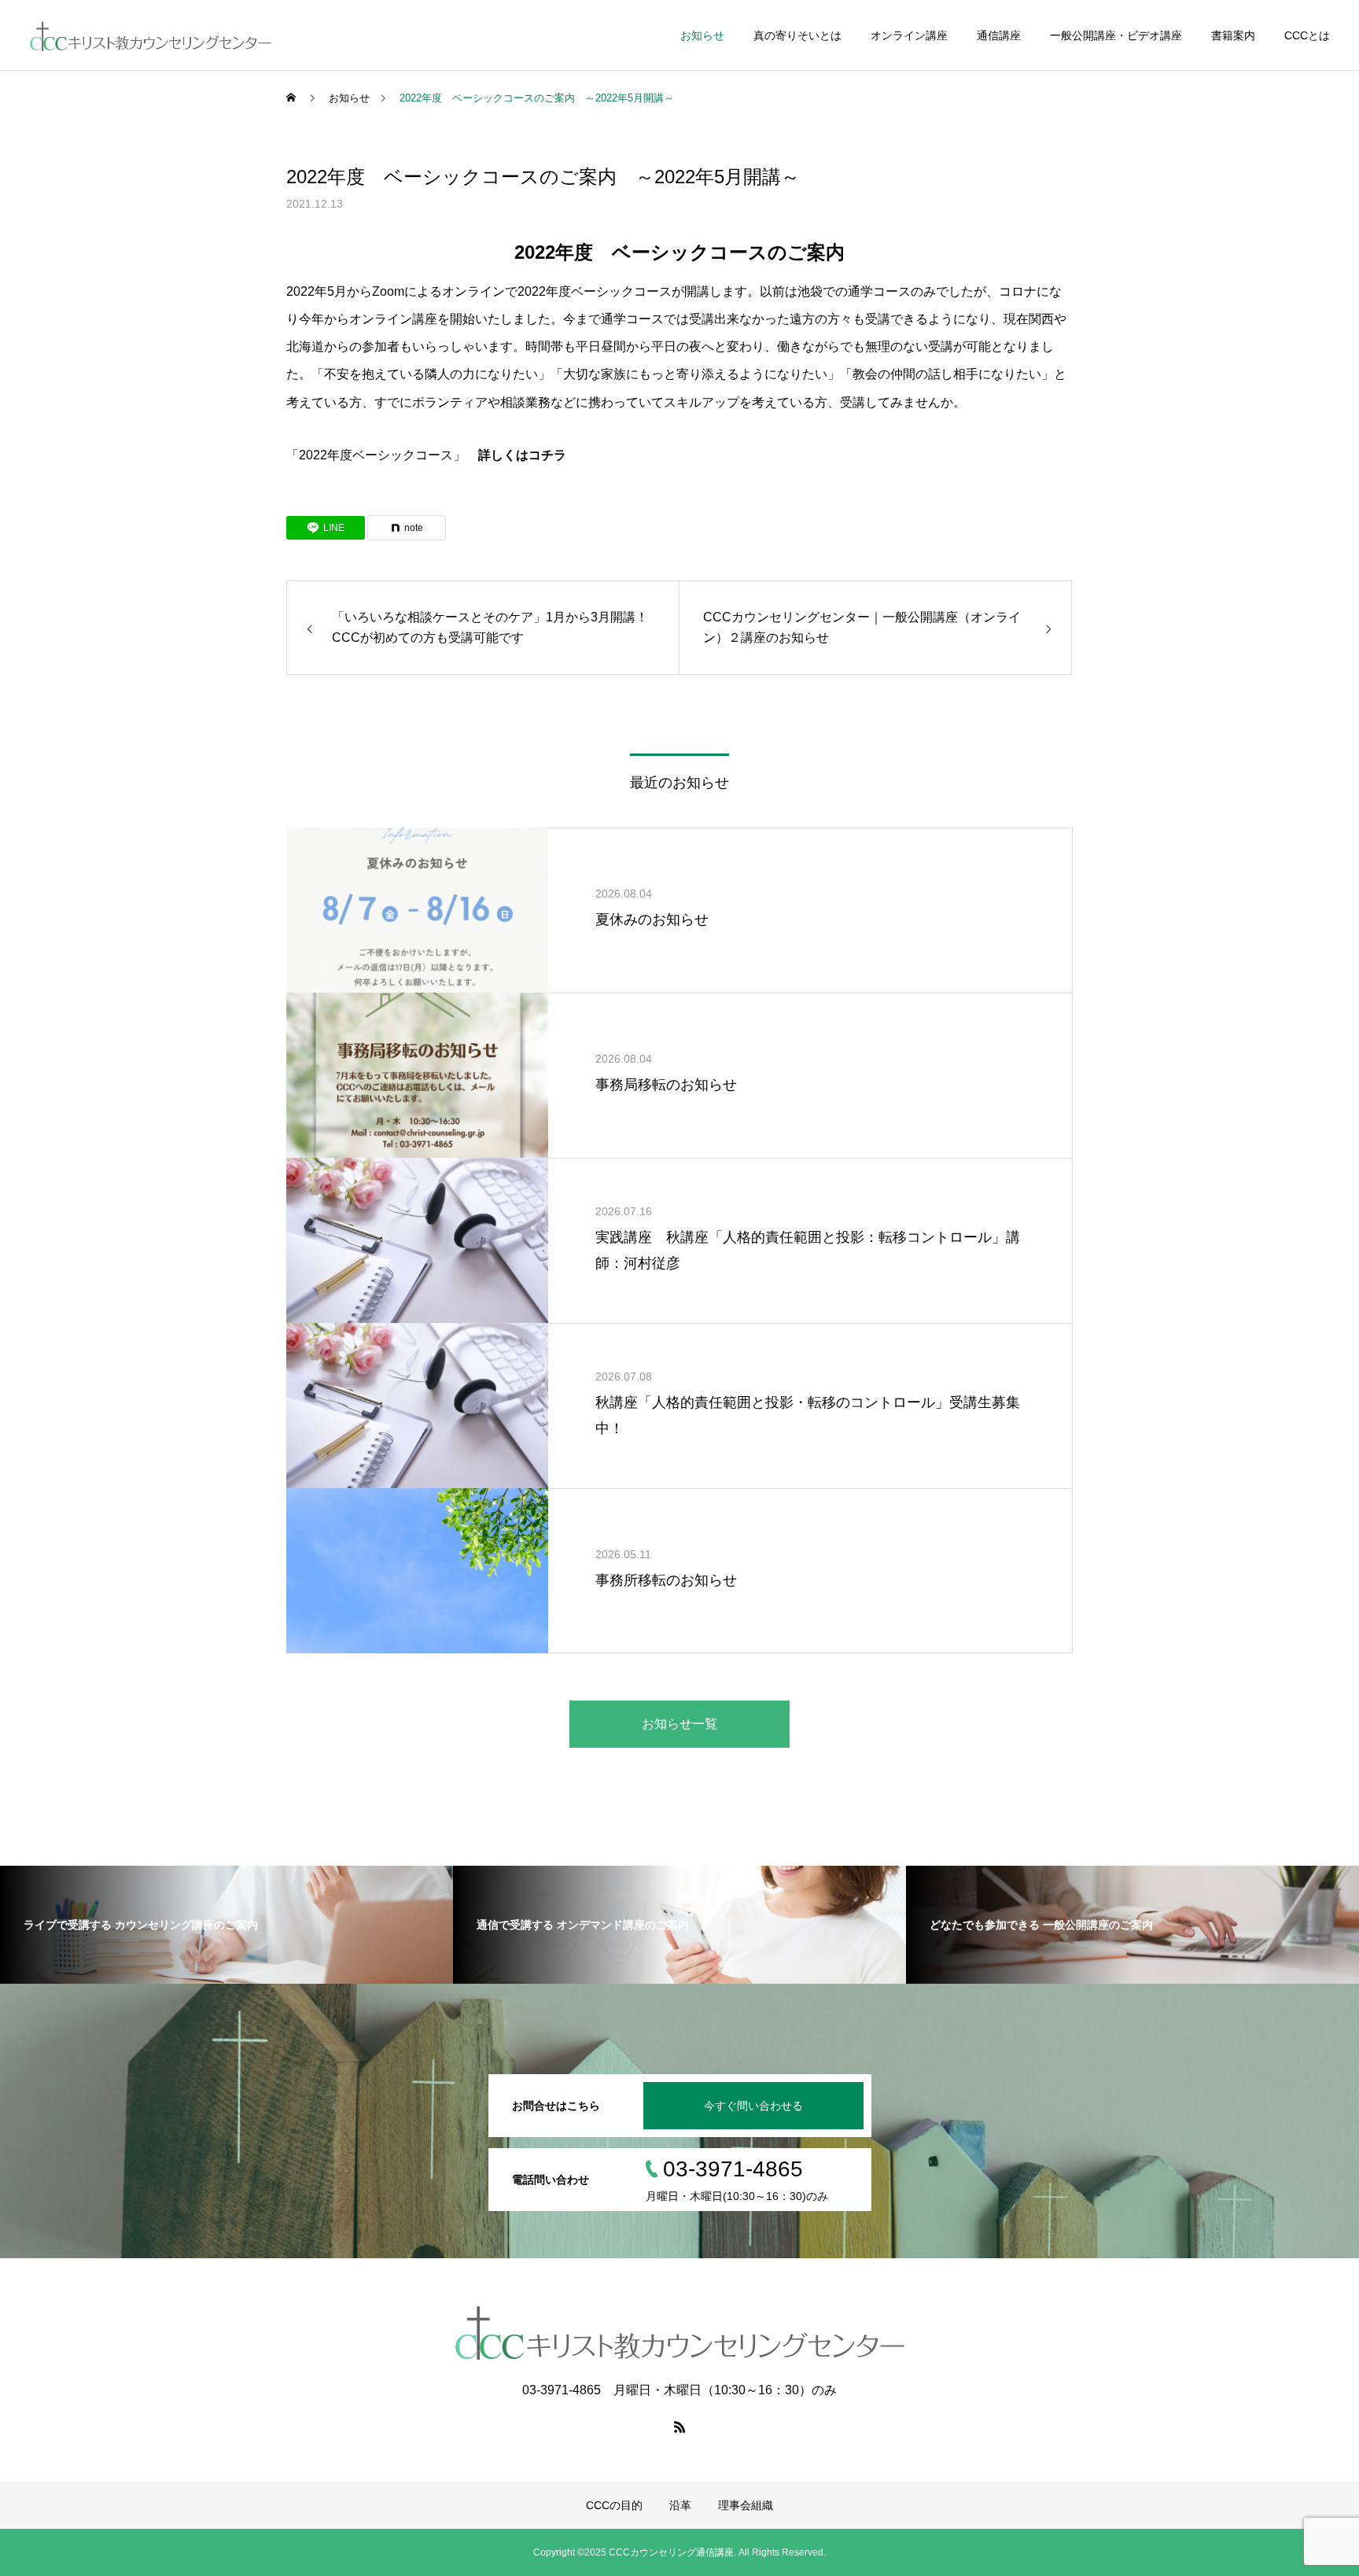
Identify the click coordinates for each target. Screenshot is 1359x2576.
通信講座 (999, 35)
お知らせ (702, 35)
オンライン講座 (909, 35)
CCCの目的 (614, 2505)
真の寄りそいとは (797, 35)
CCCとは (1307, 35)
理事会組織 (746, 2505)
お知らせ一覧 (679, 1724)
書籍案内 (1233, 35)
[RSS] (679, 2427)
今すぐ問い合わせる (753, 2106)
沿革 (680, 2505)
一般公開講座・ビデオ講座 (1116, 35)
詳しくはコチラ (522, 455)
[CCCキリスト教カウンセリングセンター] (150, 35)
